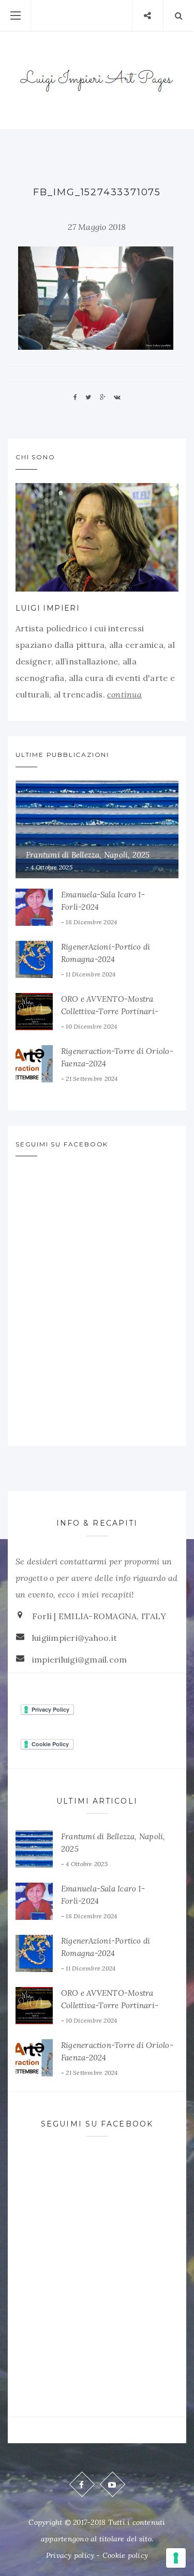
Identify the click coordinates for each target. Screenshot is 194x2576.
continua (124, 694)
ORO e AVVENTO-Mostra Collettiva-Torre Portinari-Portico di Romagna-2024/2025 (118, 1011)
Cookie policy (125, 2555)
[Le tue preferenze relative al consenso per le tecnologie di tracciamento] (176, 2558)
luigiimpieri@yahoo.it (74, 1638)
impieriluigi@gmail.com (79, 1659)
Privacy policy (70, 2555)
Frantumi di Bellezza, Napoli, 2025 (88, 855)
